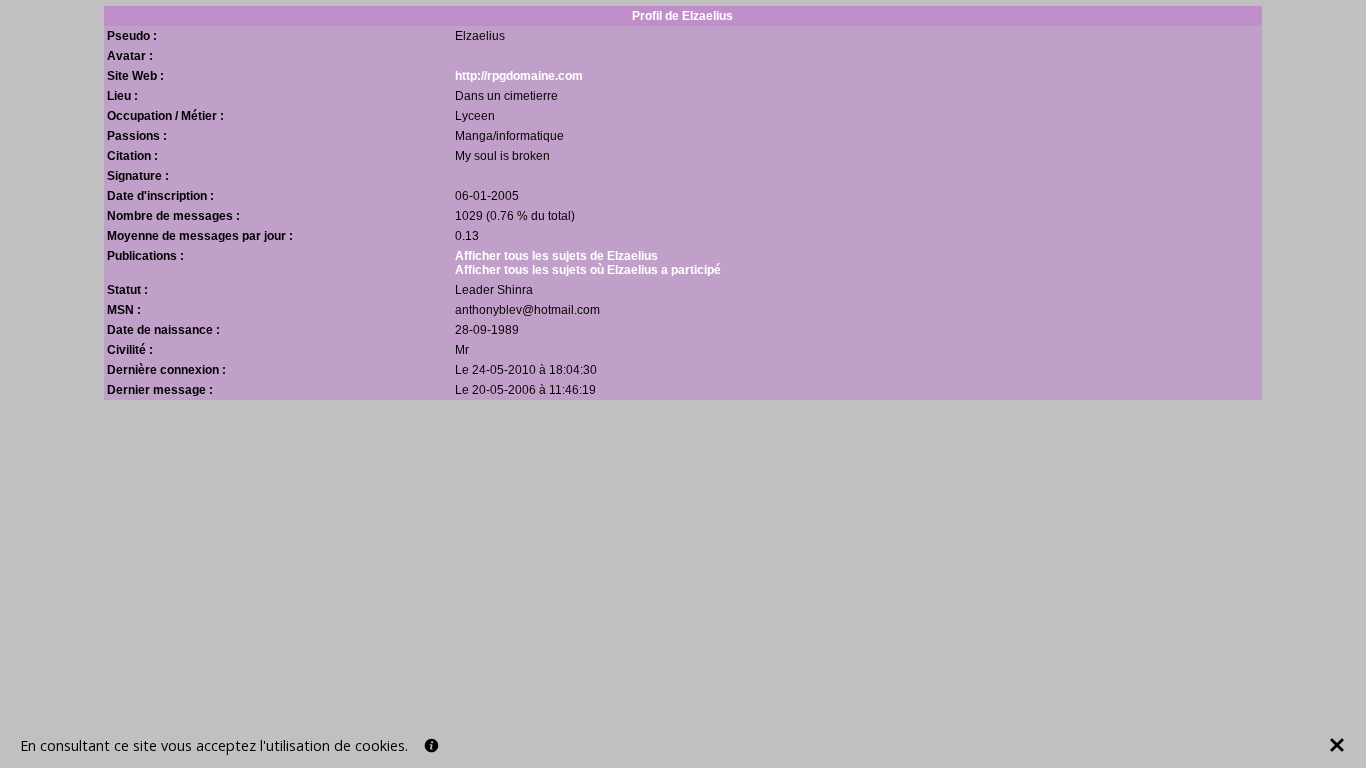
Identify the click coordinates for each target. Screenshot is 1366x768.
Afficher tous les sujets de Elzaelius (556, 256)
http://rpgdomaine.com (519, 76)
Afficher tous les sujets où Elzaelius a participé (588, 270)
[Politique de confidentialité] (431, 745)
